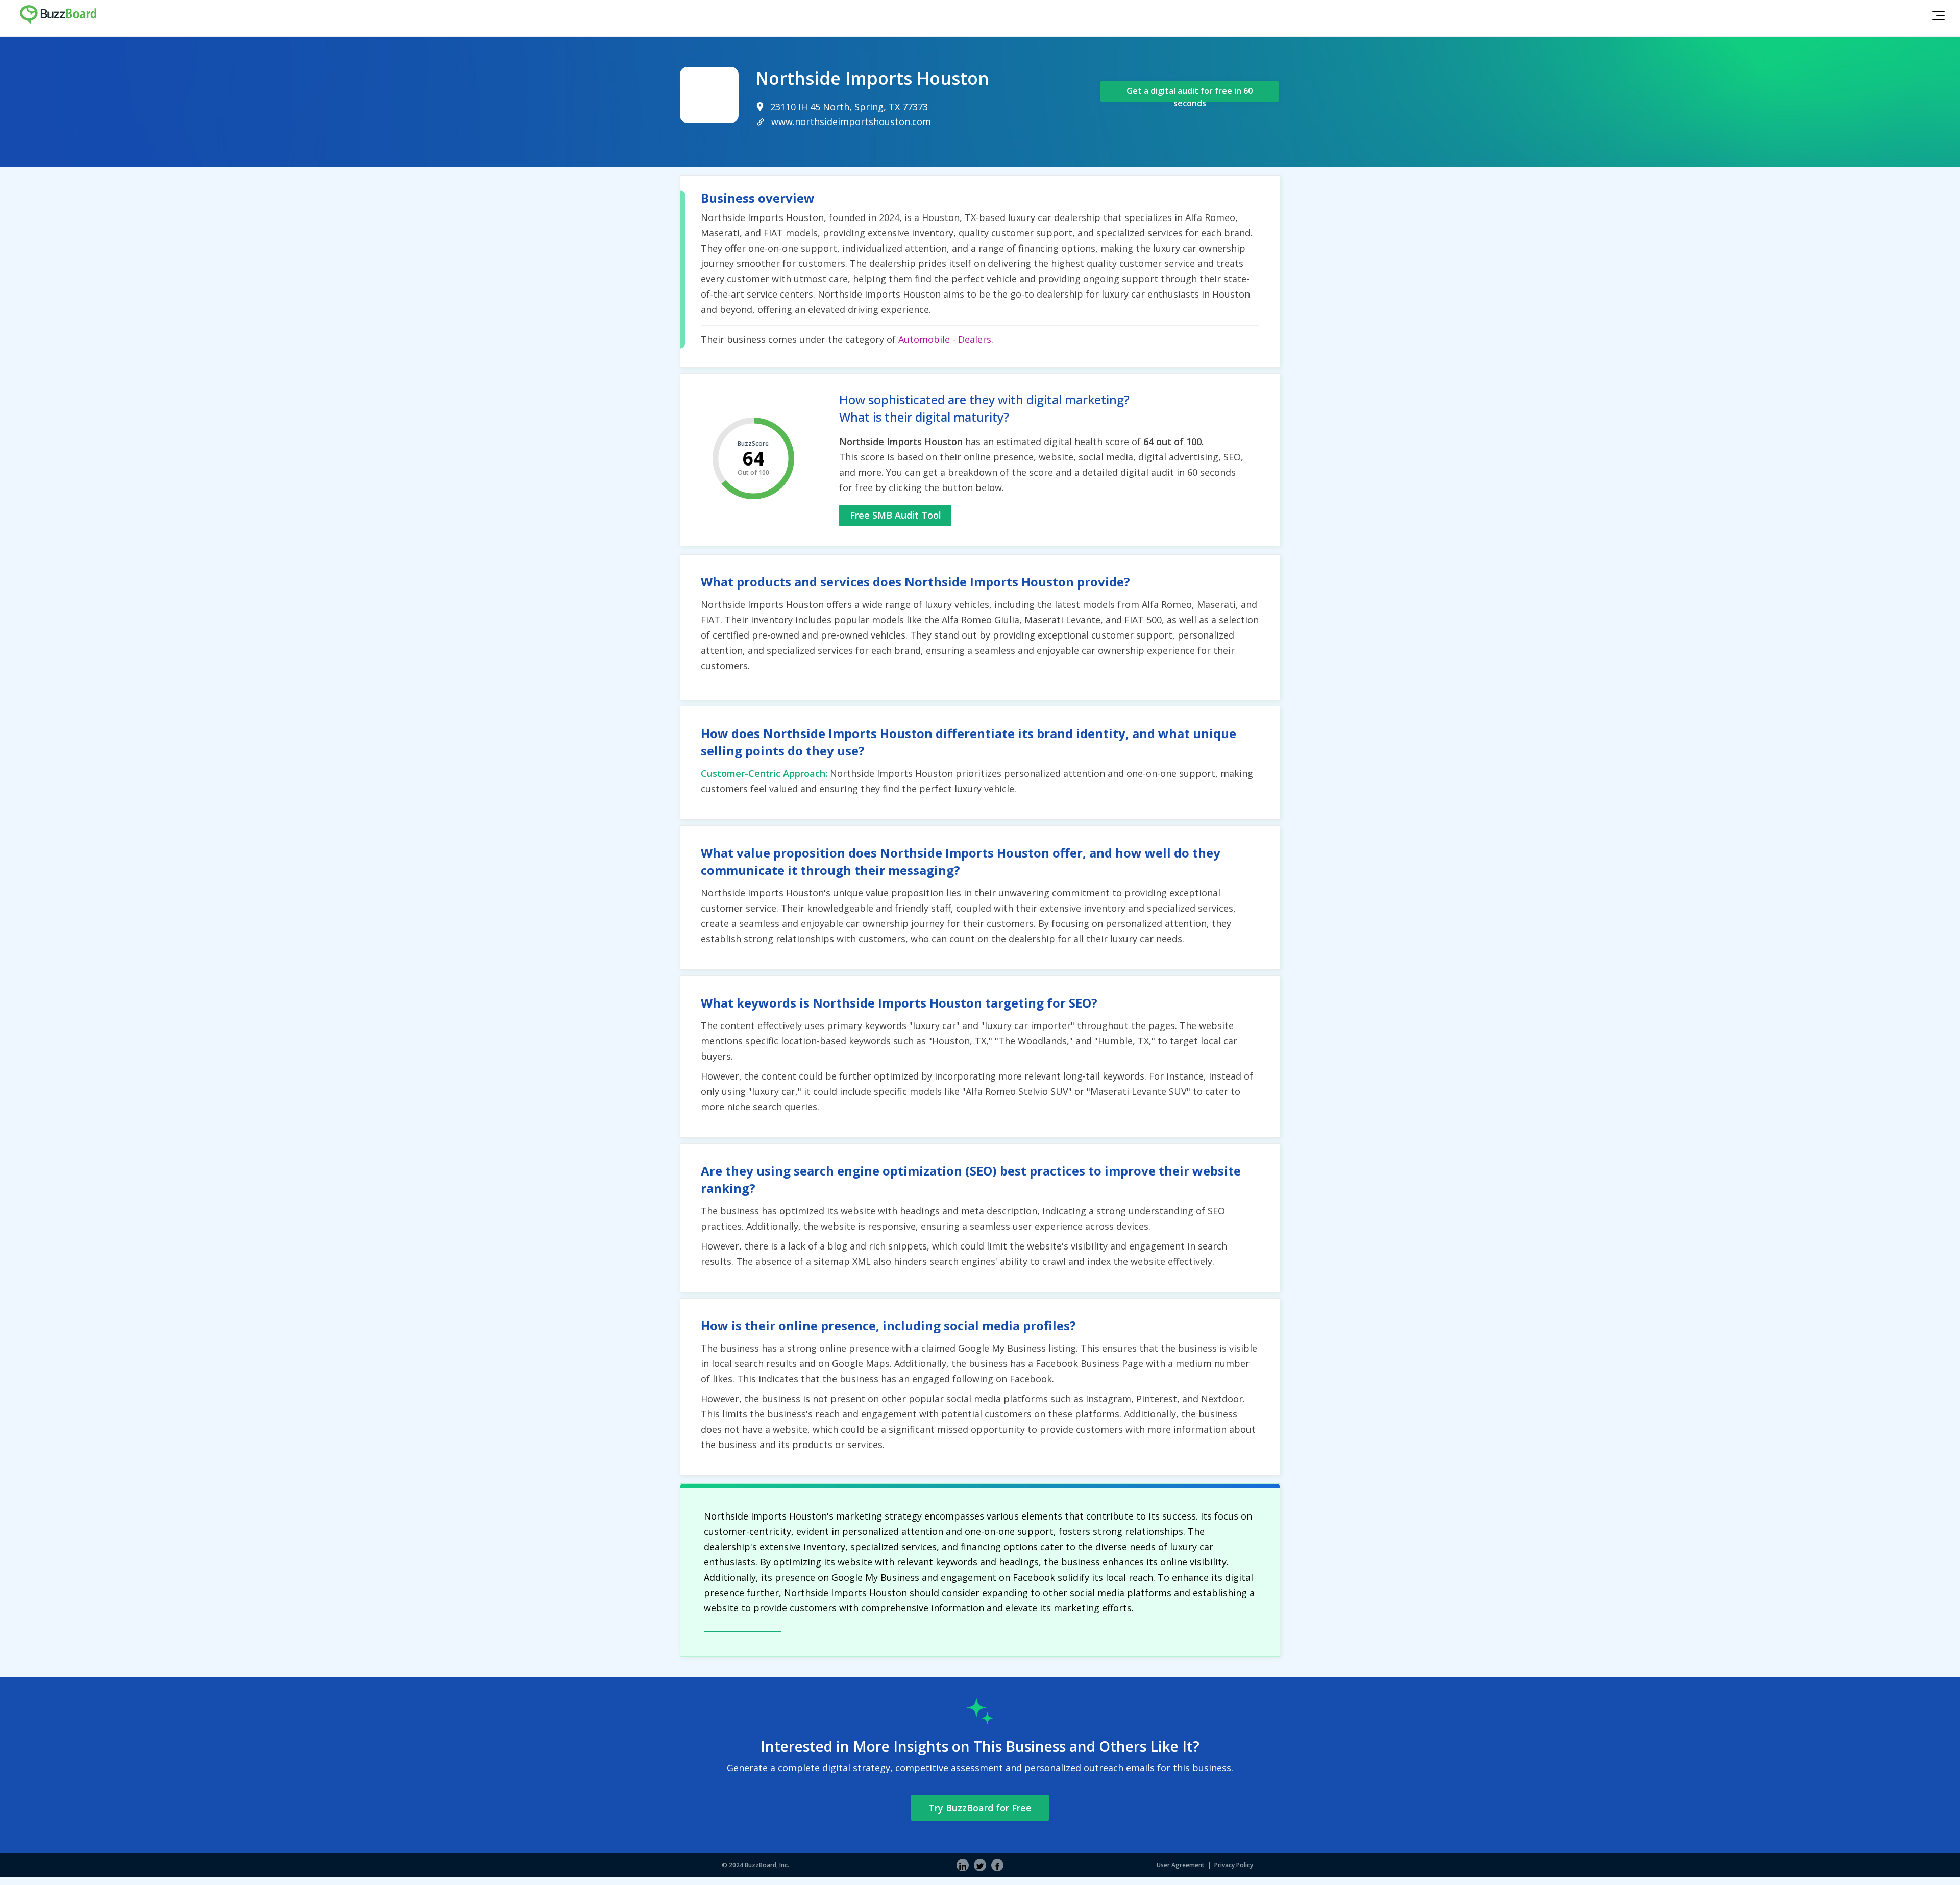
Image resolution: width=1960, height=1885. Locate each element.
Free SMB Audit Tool (896, 515)
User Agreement (1181, 1865)
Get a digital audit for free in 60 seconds (1190, 93)
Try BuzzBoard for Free (980, 1808)
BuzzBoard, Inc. (767, 1865)
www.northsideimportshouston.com (851, 121)
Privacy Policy (1234, 1865)
